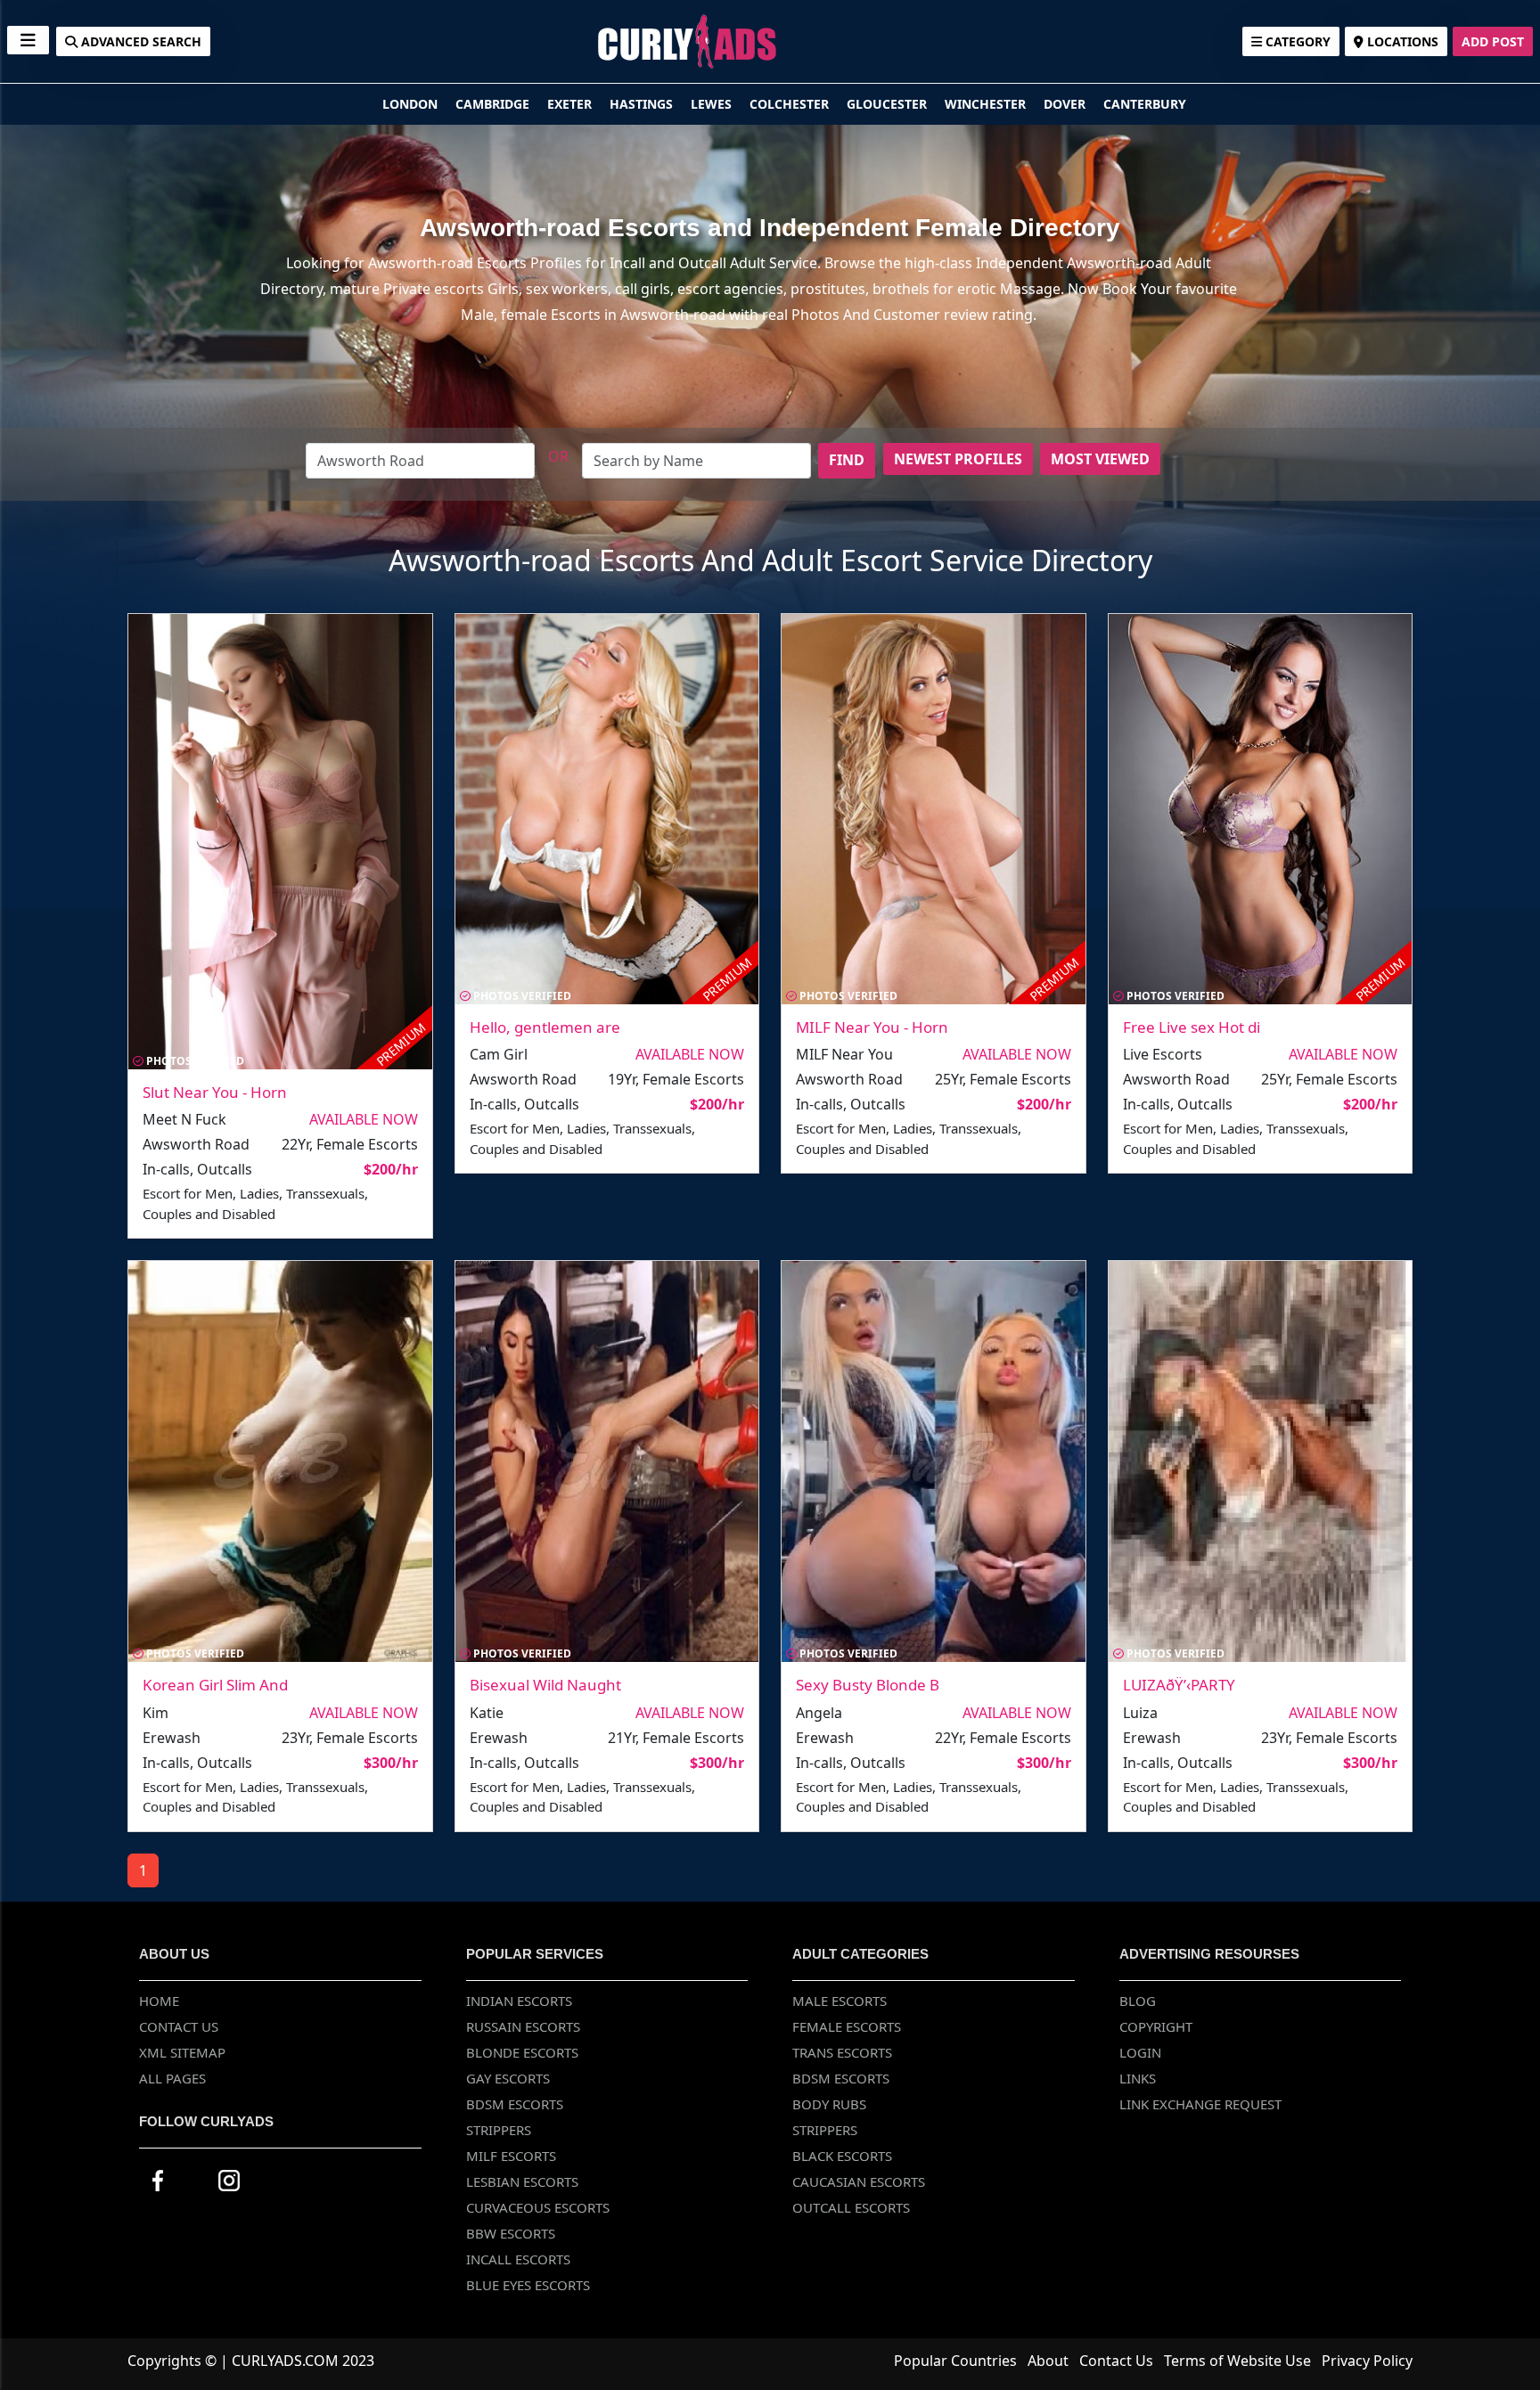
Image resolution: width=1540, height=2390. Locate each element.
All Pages (172, 2078)
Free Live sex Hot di (1192, 1027)
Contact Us (179, 2026)
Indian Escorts (519, 2001)
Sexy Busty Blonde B (868, 1685)
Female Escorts (847, 2026)
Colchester (791, 104)
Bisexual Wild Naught (545, 1685)
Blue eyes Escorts (528, 2285)
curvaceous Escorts (538, 2207)
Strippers (499, 2130)
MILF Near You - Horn (872, 1027)
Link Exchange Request (1200, 2104)
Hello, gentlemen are (545, 1027)
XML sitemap (182, 2052)
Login (1140, 2052)
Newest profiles (958, 459)
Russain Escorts (523, 2026)
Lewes (713, 104)
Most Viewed (1100, 459)
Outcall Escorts (851, 2207)
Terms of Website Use (1237, 2361)
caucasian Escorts (859, 2181)
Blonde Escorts (522, 2052)
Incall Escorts (518, 2259)
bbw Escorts (511, 2233)
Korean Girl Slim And (215, 1685)
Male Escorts (840, 2001)
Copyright (1156, 2026)
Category (1296, 41)
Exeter (571, 104)
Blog (1138, 2001)
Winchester (987, 104)
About (1048, 2361)
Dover (1066, 104)
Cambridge (494, 104)
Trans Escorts (842, 2052)
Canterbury (1145, 104)
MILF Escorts (511, 2156)
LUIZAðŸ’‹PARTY (1179, 1685)
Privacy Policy (1367, 2361)
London (412, 104)
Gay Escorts (508, 2078)
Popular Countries (955, 2361)
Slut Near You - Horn (215, 1092)
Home (159, 2001)
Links (1138, 2078)
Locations (1401, 41)
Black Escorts (842, 2156)
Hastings (643, 104)
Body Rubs (829, 2104)
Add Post (1493, 41)
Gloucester (889, 104)
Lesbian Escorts (522, 2181)
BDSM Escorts (515, 2104)
